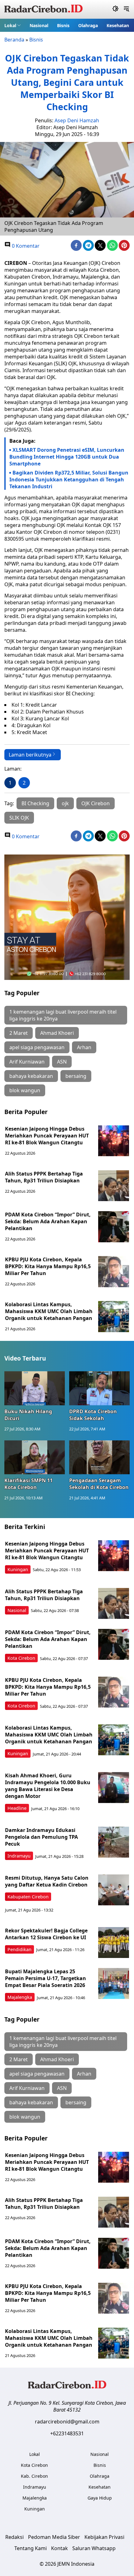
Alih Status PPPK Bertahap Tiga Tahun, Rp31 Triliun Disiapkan (44, 1177)
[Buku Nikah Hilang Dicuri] (35, 1388)
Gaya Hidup (100, 2498)
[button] (13, 25)
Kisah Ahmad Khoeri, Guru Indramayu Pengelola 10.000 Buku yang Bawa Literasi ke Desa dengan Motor (48, 1786)
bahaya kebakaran (31, 1076)
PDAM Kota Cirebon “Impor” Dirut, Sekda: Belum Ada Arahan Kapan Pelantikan (48, 1221)
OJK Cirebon (96, 803)
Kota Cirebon (21, 1658)
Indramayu (19, 1856)
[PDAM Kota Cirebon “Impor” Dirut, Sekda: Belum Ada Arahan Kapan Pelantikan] (114, 1227)
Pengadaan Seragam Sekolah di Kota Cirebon (99, 1484)
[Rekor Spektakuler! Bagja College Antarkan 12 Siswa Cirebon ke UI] (114, 1943)
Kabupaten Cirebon (28, 1897)
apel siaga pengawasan (37, 1047)
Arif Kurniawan (27, 1062)
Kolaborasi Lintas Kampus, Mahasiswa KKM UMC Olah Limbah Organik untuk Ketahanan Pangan (49, 1311)
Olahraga (88, 25)
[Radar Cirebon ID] (43, 9)
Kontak (60, 2548)
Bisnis (63, 25)
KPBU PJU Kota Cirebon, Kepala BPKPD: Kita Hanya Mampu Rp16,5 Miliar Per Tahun (48, 1266)
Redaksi (14, 2537)
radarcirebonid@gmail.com (67, 2422)
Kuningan (18, 1569)
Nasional (39, 25)
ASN (62, 1062)
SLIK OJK (19, 818)
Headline (17, 1808)
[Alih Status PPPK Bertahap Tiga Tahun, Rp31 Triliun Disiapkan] (114, 1186)
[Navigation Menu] (126, 9)
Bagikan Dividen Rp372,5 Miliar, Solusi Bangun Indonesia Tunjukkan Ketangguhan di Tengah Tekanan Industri (69, 480)
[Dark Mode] (115, 9)
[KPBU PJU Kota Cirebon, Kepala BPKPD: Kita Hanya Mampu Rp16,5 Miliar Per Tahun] (114, 1272)
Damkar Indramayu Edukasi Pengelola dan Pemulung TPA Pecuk (41, 1837)
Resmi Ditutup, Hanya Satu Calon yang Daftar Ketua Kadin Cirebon (47, 1881)
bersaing (76, 1076)
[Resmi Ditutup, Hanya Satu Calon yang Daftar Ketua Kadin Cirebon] (114, 1890)
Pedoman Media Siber (54, 2537)
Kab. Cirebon (34, 2476)
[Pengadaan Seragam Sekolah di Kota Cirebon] (99, 1457)
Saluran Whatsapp (94, 2548)
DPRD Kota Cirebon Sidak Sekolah (93, 1415)
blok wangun (25, 1090)
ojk (65, 803)
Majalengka (20, 1997)
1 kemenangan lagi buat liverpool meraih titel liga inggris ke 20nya (63, 1015)
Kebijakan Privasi (104, 2537)
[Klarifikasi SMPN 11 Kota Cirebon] (35, 1457)
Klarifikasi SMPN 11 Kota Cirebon (29, 1484)
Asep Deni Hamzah (77, 120)
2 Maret (19, 1033)
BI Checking (35, 803)
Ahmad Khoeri (57, 1033)
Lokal (10, 25)
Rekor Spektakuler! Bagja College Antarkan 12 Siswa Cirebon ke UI (46, 1934)
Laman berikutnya (30, 755)
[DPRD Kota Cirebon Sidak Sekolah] (99, 1388)
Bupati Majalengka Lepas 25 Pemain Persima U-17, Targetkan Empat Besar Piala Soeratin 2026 (45, 1978)
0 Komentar (25, 246)
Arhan (84, 1047)
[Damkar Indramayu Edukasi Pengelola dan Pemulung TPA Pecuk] (114, 1842)
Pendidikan (19, 1949)
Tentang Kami (31, 2548)
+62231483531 (67, 2433)
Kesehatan (118, 25)
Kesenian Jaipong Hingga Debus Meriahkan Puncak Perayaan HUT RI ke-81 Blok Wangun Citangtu (47, 1136)
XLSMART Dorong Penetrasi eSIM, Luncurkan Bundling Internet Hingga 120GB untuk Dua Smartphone (67, 457)
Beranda (14, 40)
